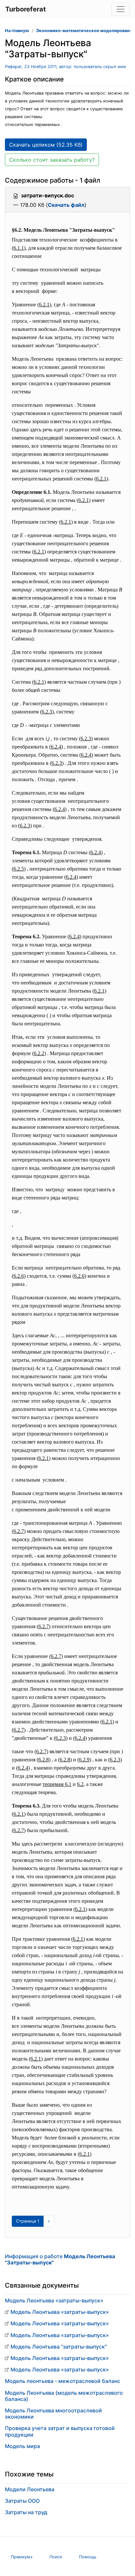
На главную (17, 31)
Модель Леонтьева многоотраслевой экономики (53, 2414)
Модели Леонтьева (30, 2489)
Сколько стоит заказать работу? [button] (52, 160)
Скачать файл (66, 205)
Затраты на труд (26, 2512)
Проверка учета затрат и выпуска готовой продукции (60, 2431)
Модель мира (22, 2446)
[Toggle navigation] (121, 9)
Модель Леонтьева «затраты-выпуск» (54, 2300)
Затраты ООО (22, 2501)
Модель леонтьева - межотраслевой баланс (63, 2381)
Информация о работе (60, 2259)
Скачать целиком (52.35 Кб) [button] (46, 145)
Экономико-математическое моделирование (85, 31)
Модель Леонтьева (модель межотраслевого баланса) (64, 2396)
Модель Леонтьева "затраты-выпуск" (59, 2347)
